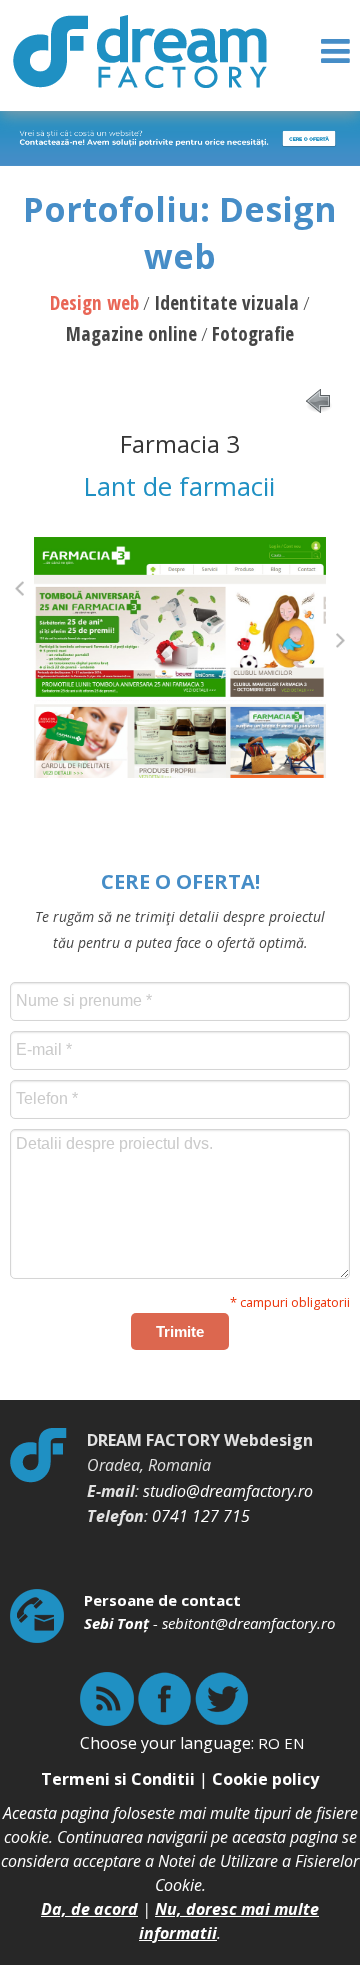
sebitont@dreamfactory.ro (248, 1623)
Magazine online (131, 333)
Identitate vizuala (226, 302)
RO (269, 1743)
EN (294, 1743)
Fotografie (253, 333)
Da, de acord (89, 1909)
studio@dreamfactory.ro (228, 1491)
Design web (94, 302)
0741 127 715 (201, 1516)
